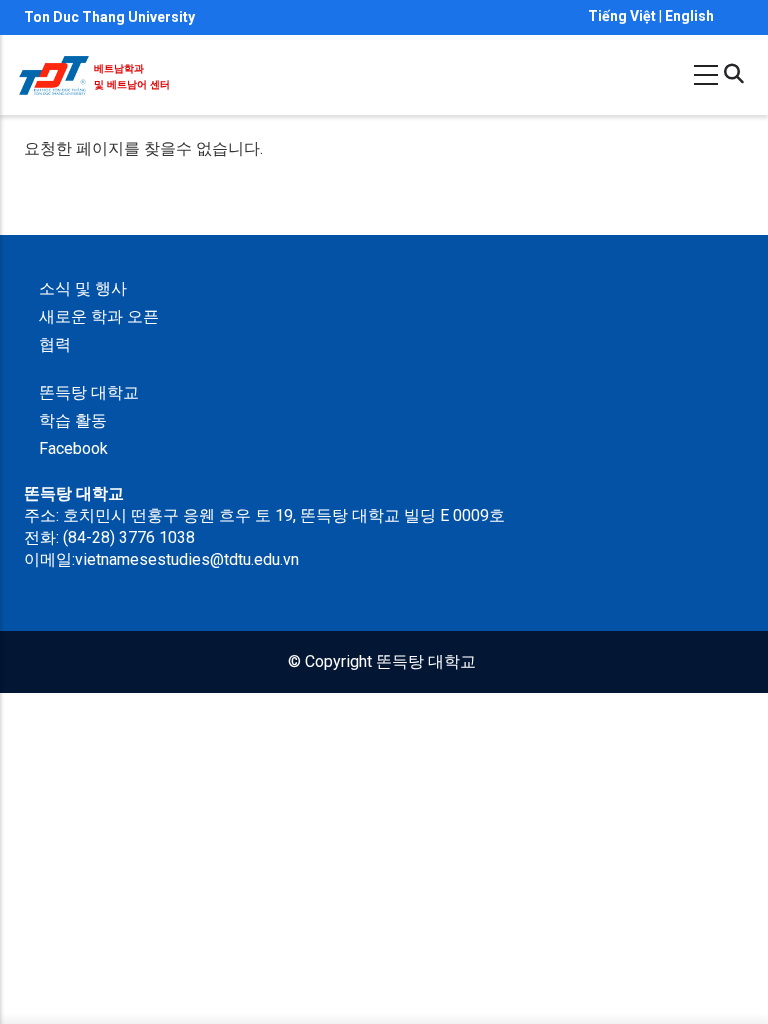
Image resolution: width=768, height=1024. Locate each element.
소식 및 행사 (83, 288)
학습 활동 (73, 420)
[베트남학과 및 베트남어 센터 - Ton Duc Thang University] (54, 66)
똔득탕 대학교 (89, 392)
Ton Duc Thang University (109, 17)
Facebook (73, 448)
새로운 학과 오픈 (99, 316)
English (689, 16)
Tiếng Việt (622, 16)
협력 (55, 344)
